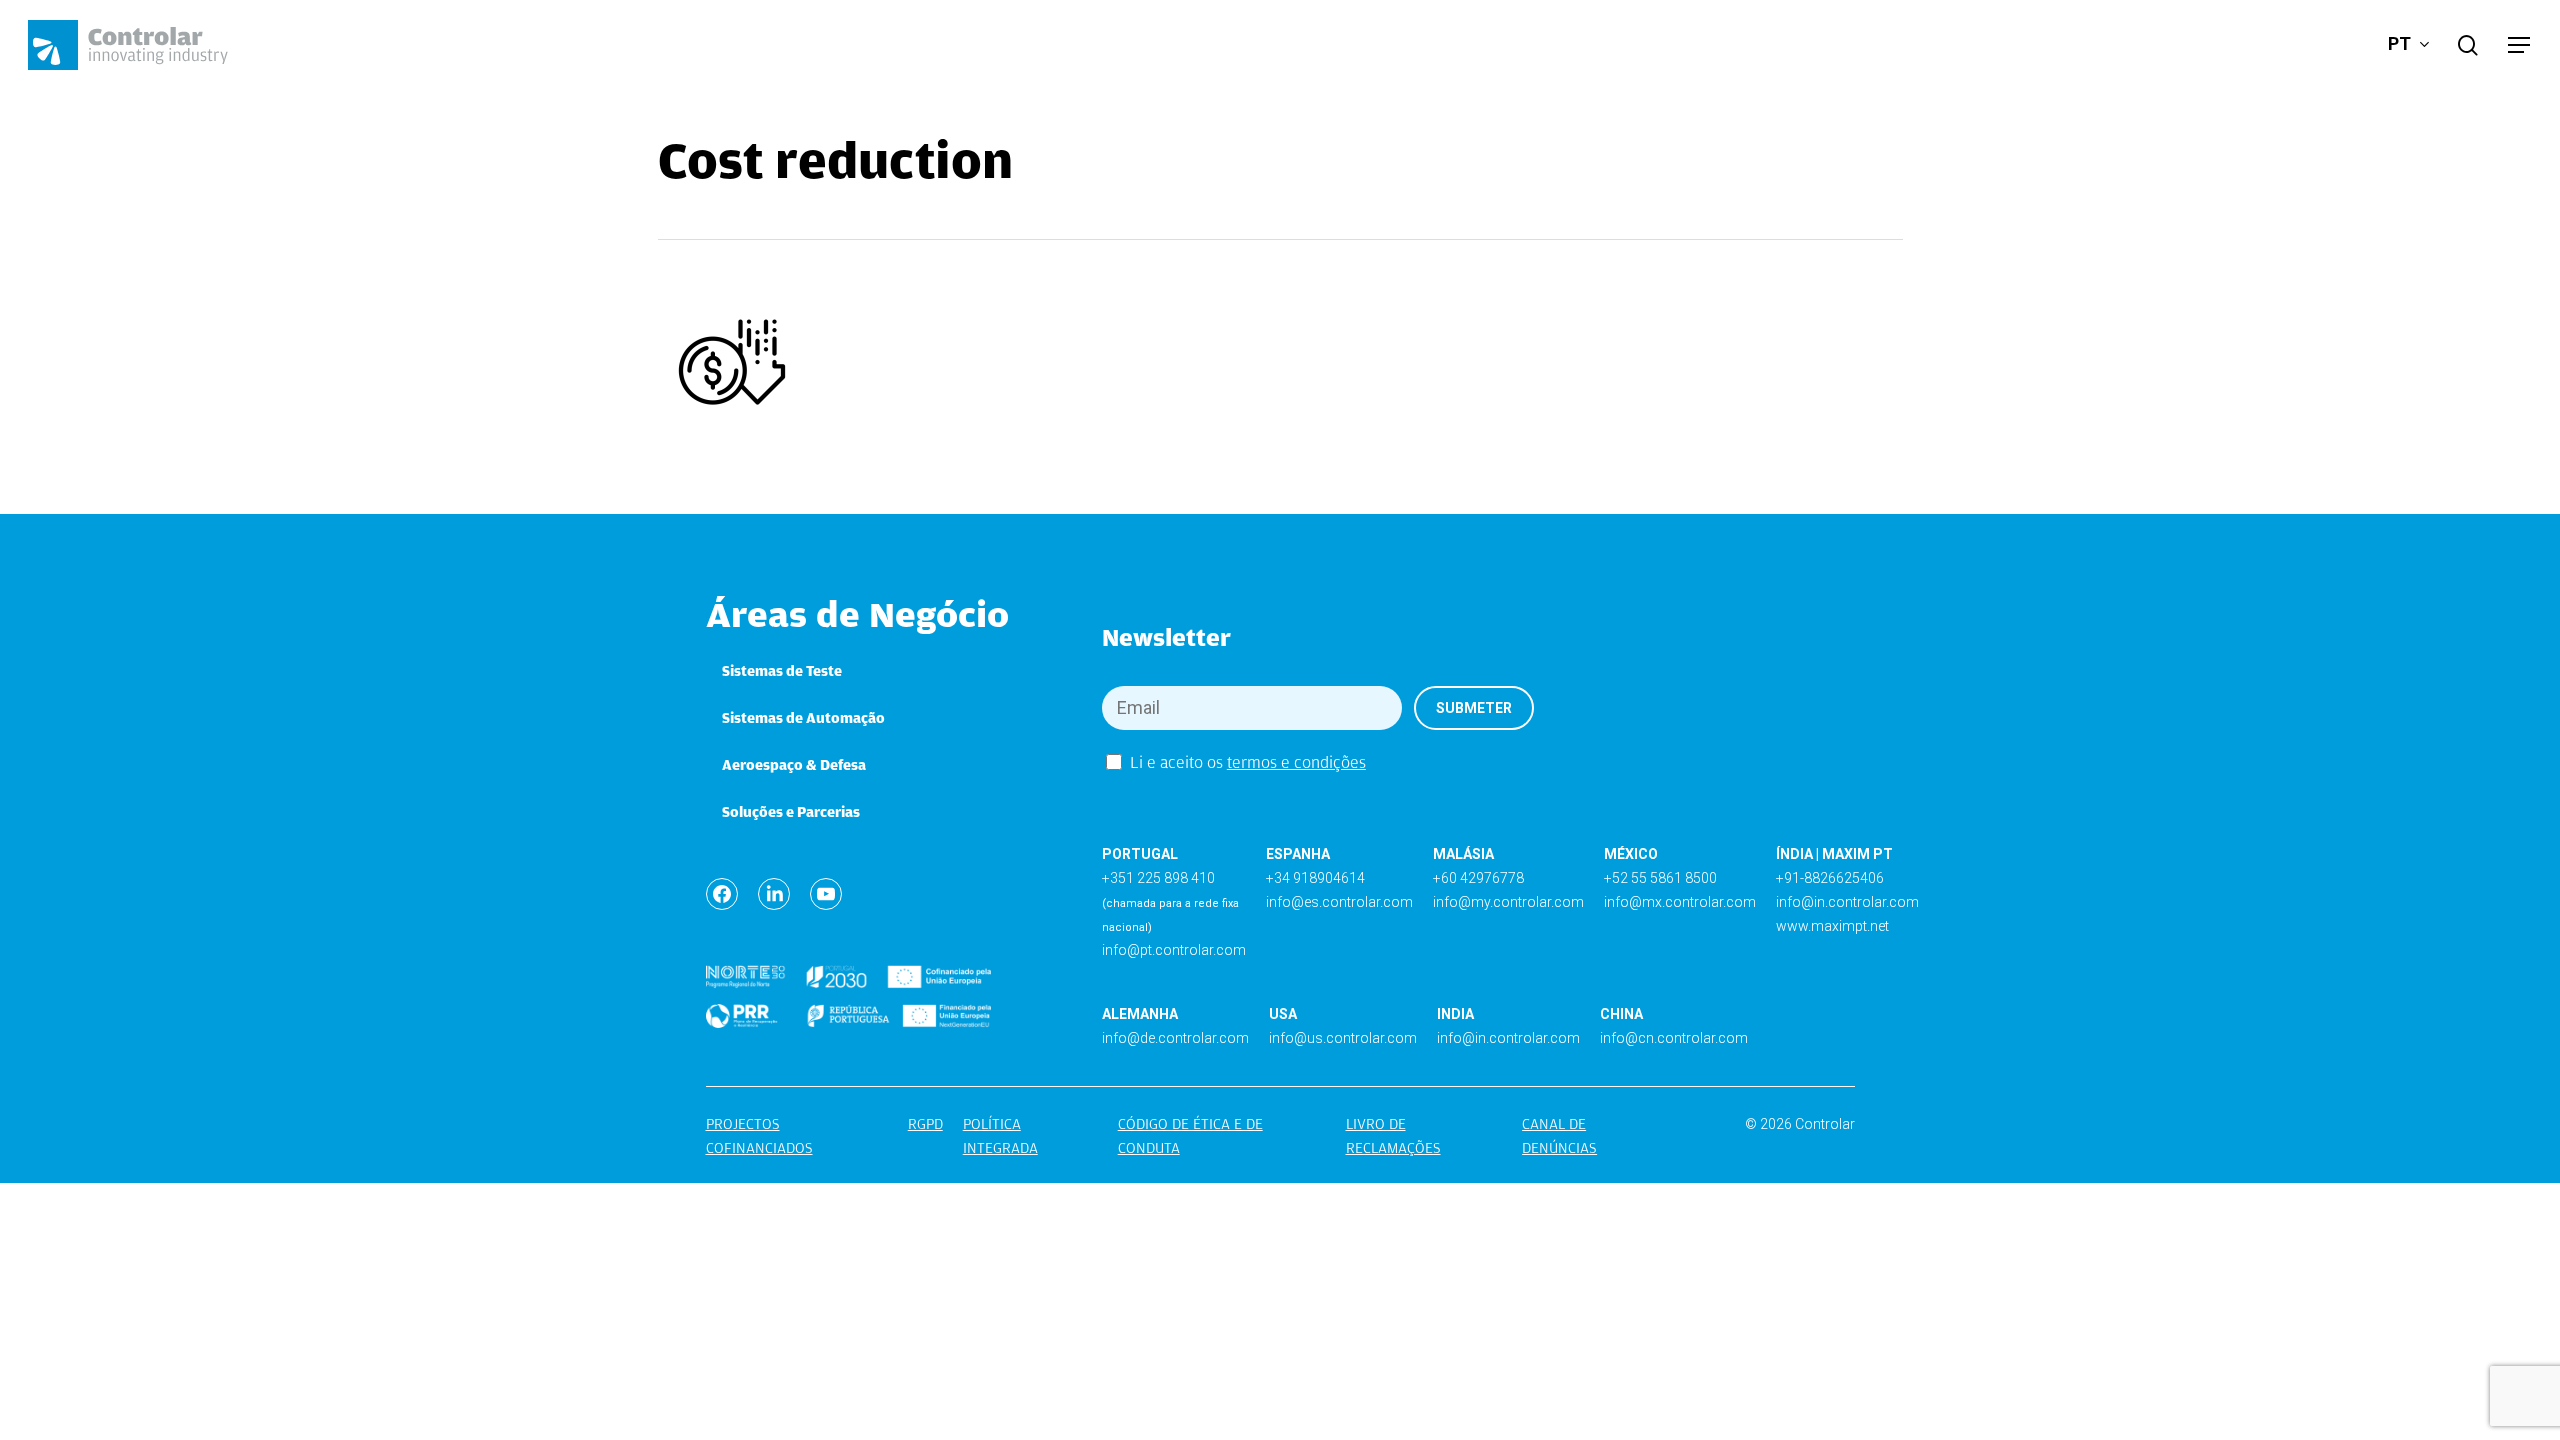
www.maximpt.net (1832, 926)
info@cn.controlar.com (1674, 1038)
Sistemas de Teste (782, 671)
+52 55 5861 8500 (1660, 878)
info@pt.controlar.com (1174, 950)
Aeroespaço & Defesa (794, 765)
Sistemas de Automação (803, 718)
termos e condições (1296, 762)
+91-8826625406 (1830, 878)
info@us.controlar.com (1343, 1038)
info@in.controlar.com (1847, 902)
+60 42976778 (1478, 878)
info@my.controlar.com (1508, 902)
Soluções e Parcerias (791, 812)
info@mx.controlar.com (1680, 902)
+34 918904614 (1315, 878)
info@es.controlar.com (1339, 902)
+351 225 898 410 (1158, 878)
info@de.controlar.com (1175, 1038)
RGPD (925, 1124)
